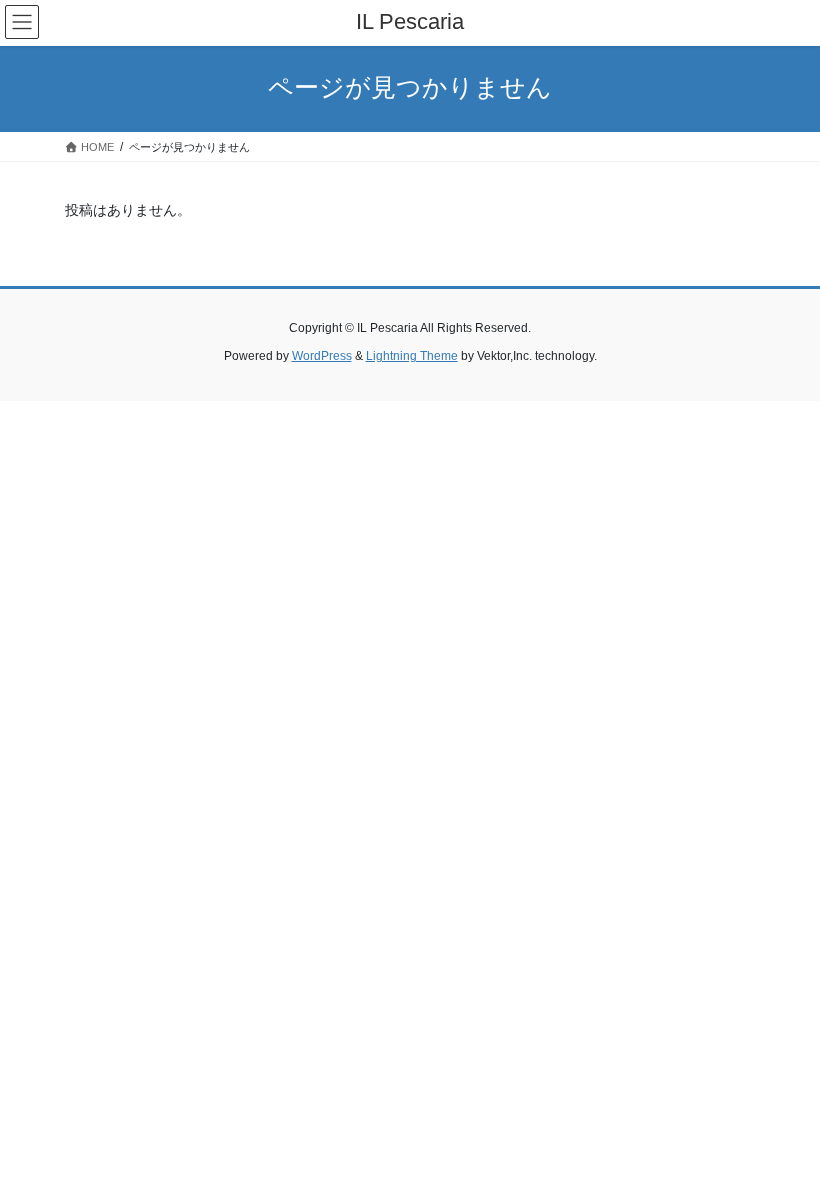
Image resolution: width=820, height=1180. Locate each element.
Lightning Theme (412, 356)
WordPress (322, 356)
